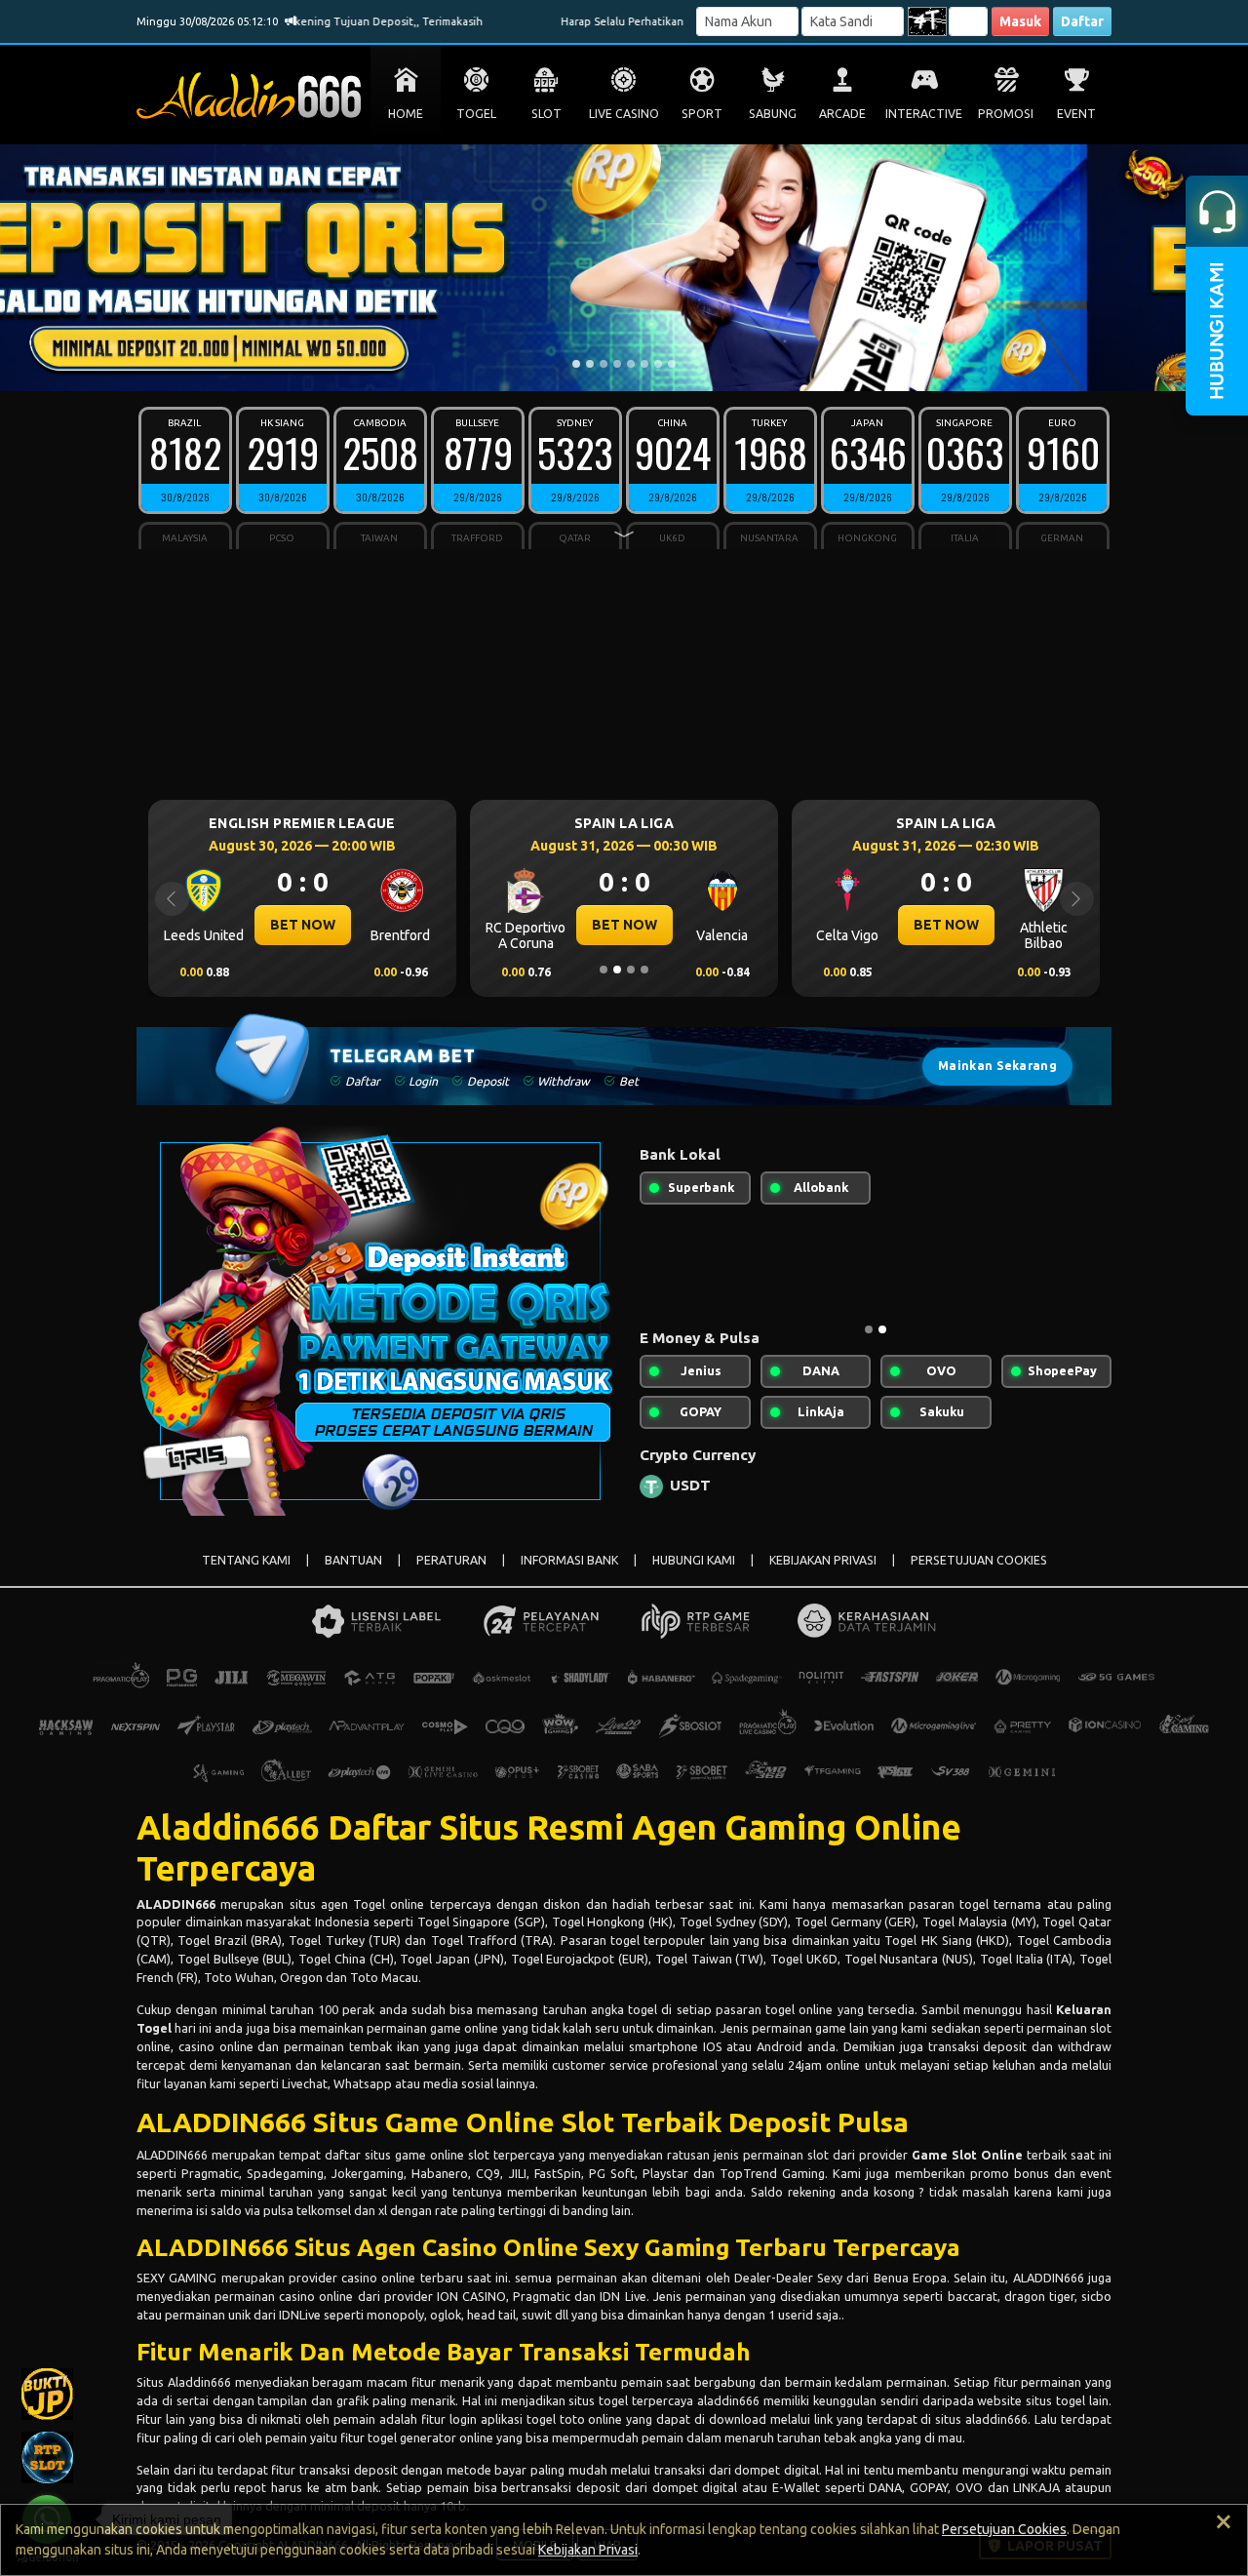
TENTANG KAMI (246, 1560)
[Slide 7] (658, 364)
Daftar (1082, 21)
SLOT (546, 114)
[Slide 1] (576, 364)
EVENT (1076, 114)
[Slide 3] (604, 364)
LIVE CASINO (624, 114)
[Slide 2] (590, 364)
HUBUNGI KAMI (694, 1560)
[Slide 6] (644, 364)
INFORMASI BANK (569, 1560)
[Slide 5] (631, 364)
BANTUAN (353, 1560)
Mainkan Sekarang (997, 1066)
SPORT (702, 114)
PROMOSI (1006, 114)
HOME (406, 114)
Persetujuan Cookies (1004, 2529)
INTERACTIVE (924, 114)
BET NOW (325, 925)
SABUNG (773, 114)
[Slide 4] (617, 364)
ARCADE (842, 114)
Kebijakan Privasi (588, 2550)
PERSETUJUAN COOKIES (979, 1560)
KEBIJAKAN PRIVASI (823, 1560)
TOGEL (476, 114)
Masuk (1020, 21)
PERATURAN (451, 1560)
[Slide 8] (672, 364)
